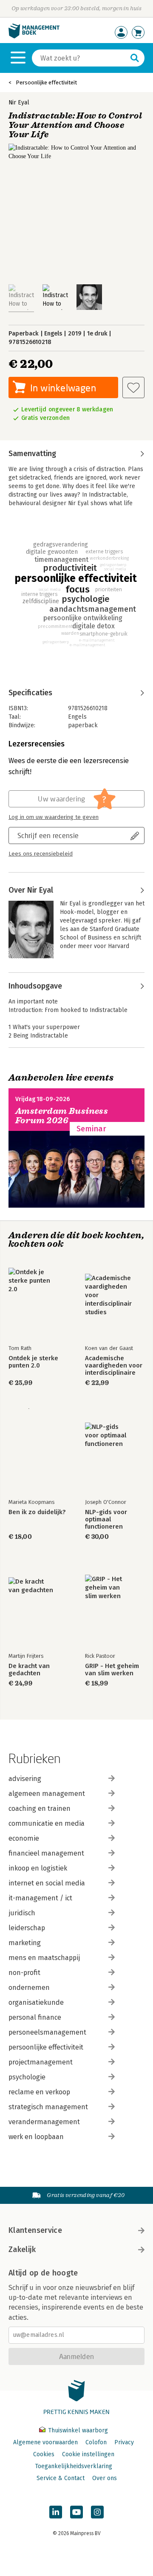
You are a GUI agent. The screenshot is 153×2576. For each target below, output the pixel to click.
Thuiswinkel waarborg (77, 2430)
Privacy (124, 2442)
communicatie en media (47, 1823)
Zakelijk (22, 2249)
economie (24, 1838)
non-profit (24, 1973)
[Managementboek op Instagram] (97, 2512)
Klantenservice (35, 2230)
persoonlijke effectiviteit (46, 2047)
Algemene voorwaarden (45, 2442)
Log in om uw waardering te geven (54, 817)
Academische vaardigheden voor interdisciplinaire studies (114, 1366)
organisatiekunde (36, 2002)
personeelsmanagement (47, 2032)
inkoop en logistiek (38, 1868)
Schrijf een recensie (48, 835)
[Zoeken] (135, 58)
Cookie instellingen (88, 2454)
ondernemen (29, 1988)
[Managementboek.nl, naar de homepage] (34, 36)
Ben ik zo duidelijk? (37, 1512)
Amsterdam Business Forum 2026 (62, 1116)
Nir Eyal (19, 103)
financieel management (46, 1853)
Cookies (44, 2454)
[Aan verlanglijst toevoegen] (133, 387)
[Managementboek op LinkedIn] (56, 2512)
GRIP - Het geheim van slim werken (112, 1670)
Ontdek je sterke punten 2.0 (33, 1362)
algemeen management (47, 1794)
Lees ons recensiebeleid (41, 854)
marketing (25, 1943)
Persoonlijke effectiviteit (46, 82)
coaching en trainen (40, 1808)
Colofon (96, 2442)
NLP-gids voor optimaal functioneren (106, 1519)
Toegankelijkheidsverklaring (74, 2466)
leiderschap (27, 1928)
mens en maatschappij (44, 1958)
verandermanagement (44, 2122)
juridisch (22, 1913)
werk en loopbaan (36, 2137)
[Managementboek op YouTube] (76, 2512)
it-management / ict (40, 1898)
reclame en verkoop (39, 2092)
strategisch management (48, 2107)
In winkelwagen (63, 388)
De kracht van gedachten (29, 1670)
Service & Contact (61, 2478)
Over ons (105, 2478)
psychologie (27, 2077)
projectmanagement (41, 2062)
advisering (25, 1779)
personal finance (35, 2017)
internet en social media (47, 1883)
